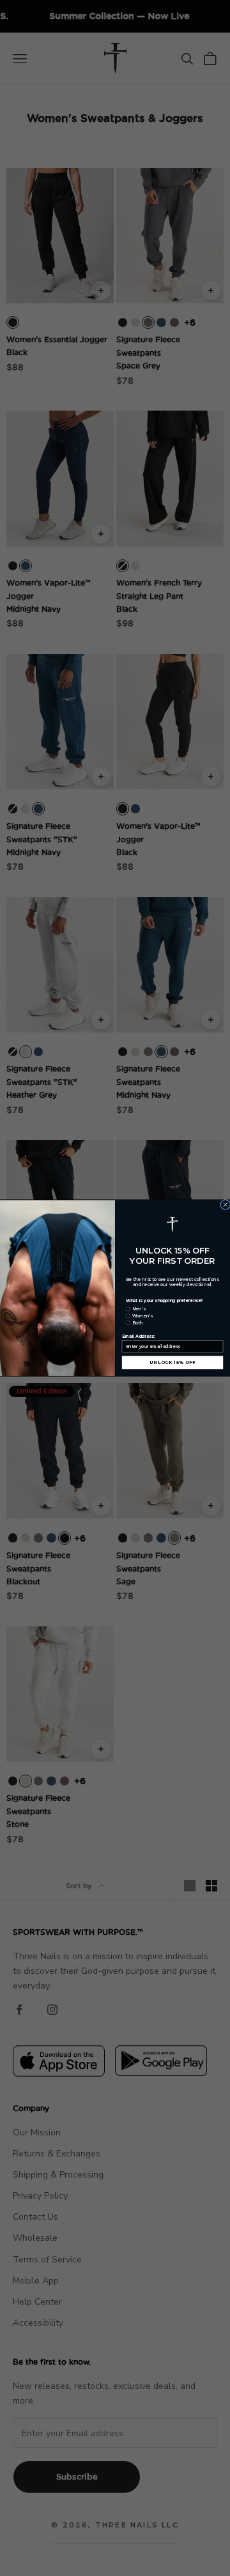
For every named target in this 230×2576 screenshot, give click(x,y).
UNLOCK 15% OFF (173, 1362)
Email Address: (139, 1337)
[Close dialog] (226, 1204)
